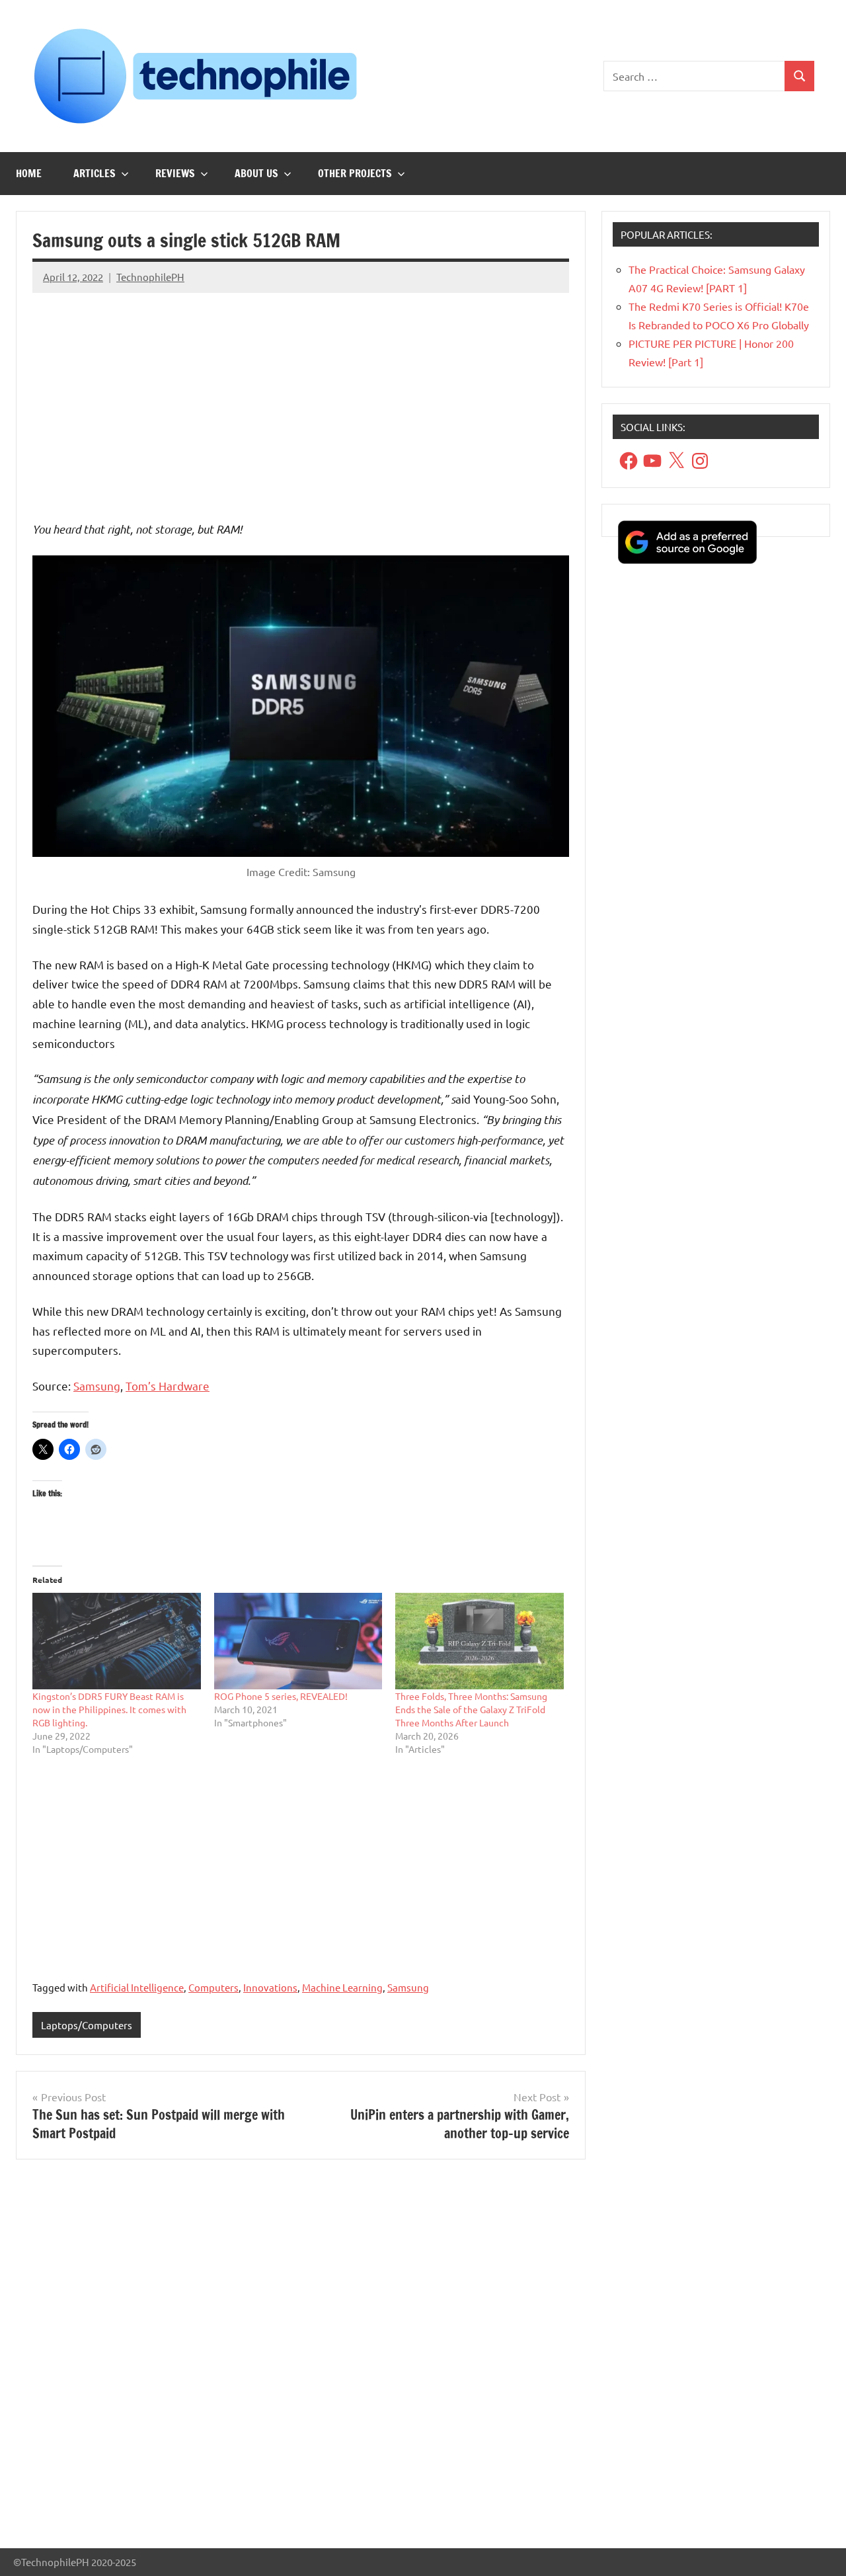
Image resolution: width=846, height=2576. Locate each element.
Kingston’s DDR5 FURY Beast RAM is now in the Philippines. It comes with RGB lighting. (109, 1709)
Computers (213, 1987)
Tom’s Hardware (168, 1386)
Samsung (97, 1386)
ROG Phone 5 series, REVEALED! (281, 1696)
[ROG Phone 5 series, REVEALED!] (298, 1641)
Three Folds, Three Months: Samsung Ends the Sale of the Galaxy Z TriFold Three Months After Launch (471, 1709)
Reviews (175, 173)
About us (256, 173)
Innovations (270, 1987)
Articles (95, 173)
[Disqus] (301, 2359)
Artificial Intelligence (137, 1987)
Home (29, 173)
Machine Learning (342, 1987)
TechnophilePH (150, 277)
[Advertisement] (301, 396)
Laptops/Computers (87, 2025)
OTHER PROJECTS (355, 173)
